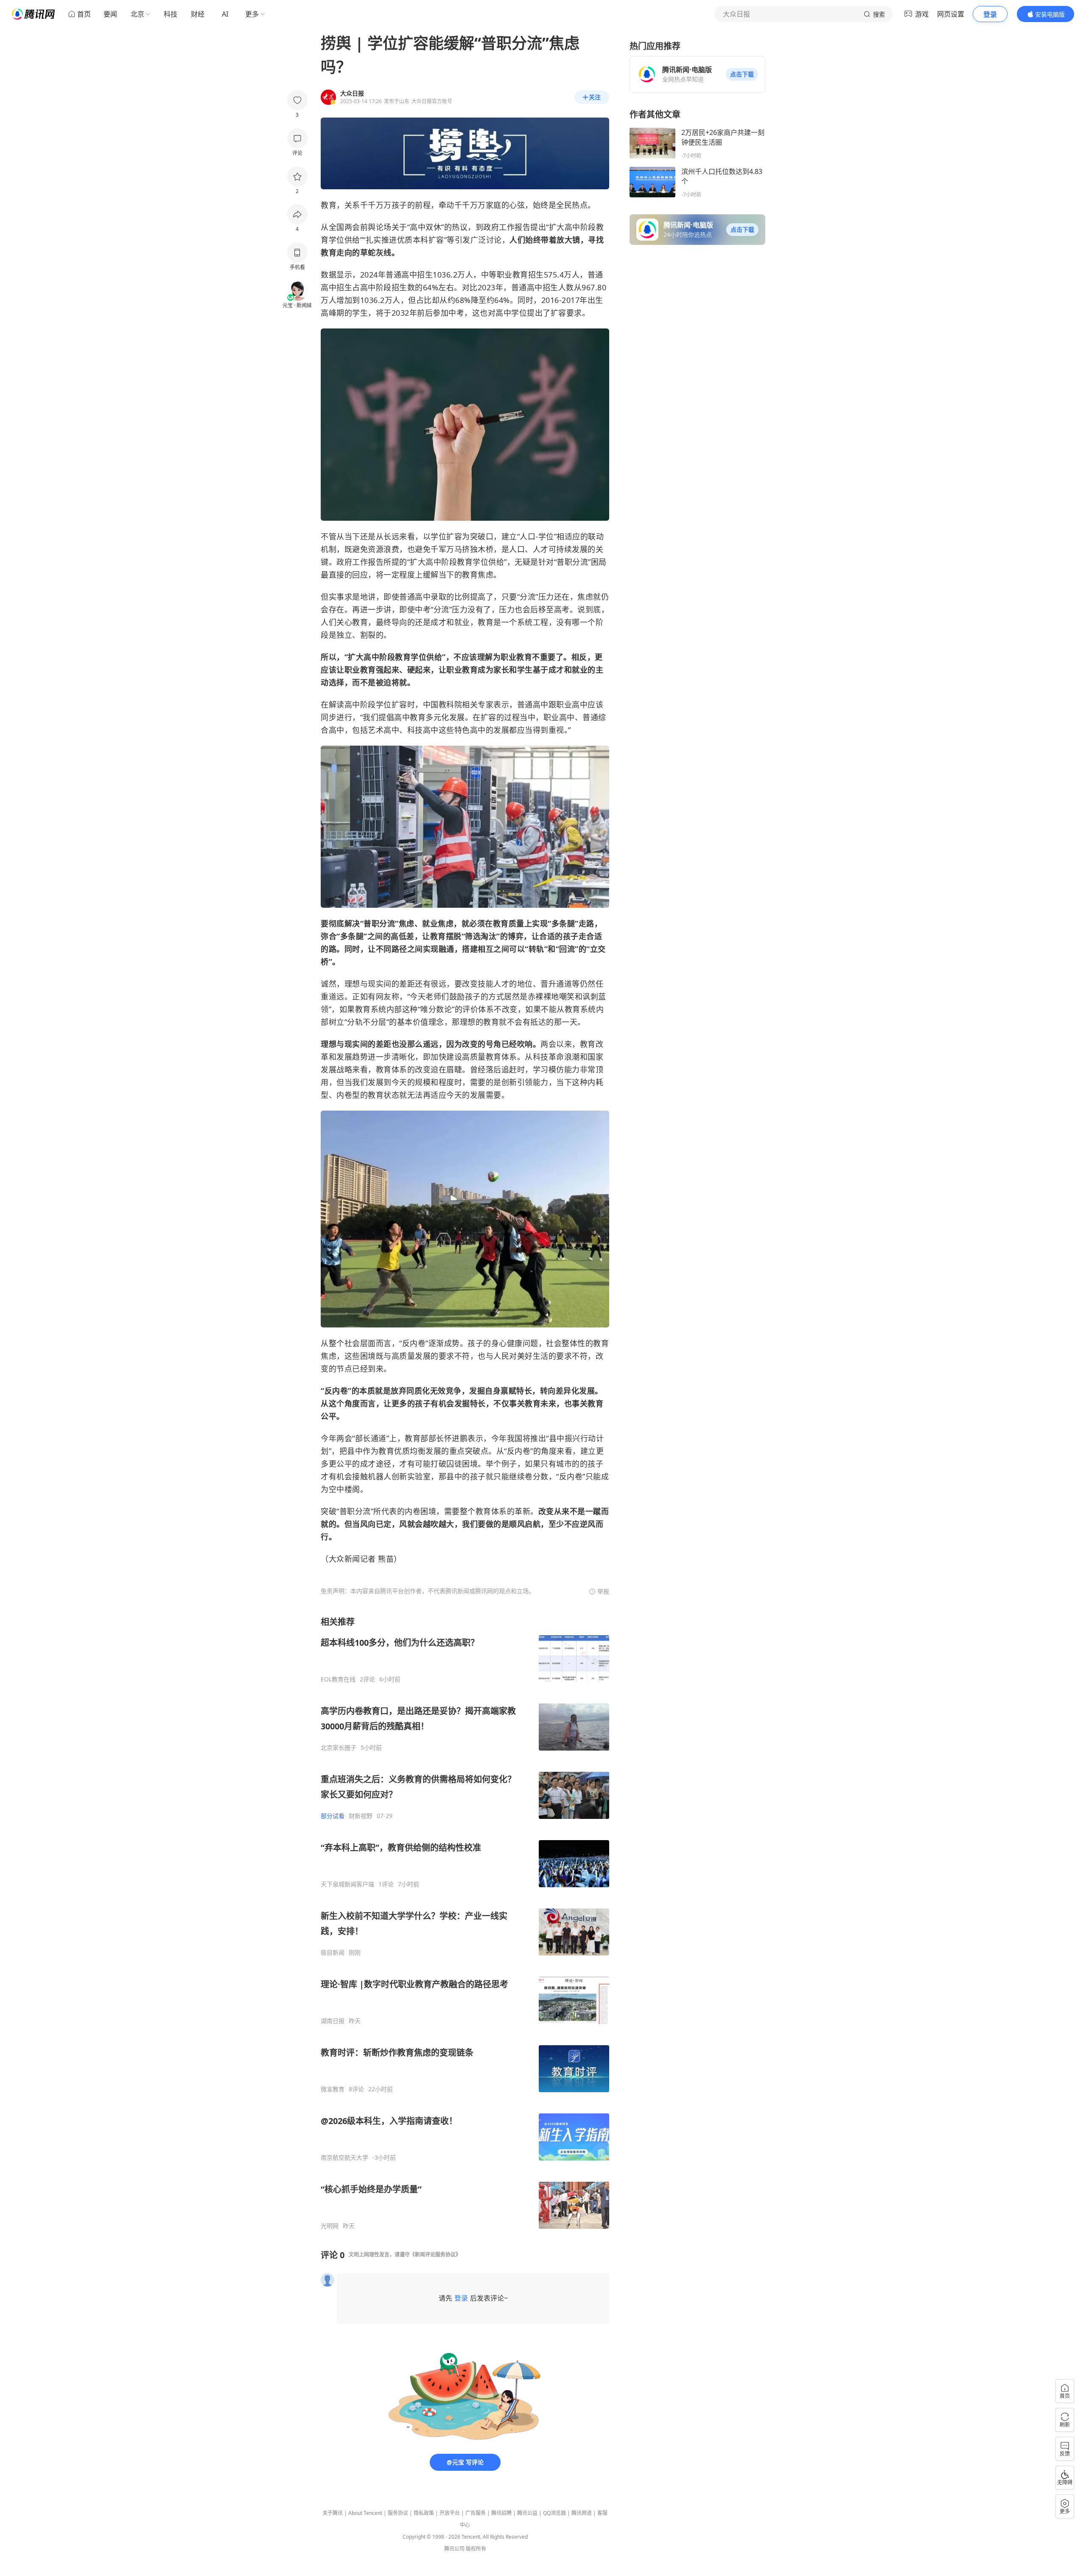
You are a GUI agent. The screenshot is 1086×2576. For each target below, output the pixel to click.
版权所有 (476, 2549)
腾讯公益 (527, 2513)
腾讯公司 (454, 2549)
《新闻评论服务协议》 (435, 2255)
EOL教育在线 (338, 1679)
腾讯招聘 (501, 2513)
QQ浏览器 (554, 2513)
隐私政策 (424, 2513)
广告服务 (476, 2513)
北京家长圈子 (339, 1748)
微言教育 (333, 2089)
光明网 (330, 2226)
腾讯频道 (582, 2513)
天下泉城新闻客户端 (347, 1884)
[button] (742, 74)
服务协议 (398, 2513)
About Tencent (365, 2513)
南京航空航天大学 (344, 2158)
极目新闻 (333, 1953)
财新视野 (361, 1816)
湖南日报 (333, 2021)
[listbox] (465, 1923)
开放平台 (450, 2513)
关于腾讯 (333, 2513)
